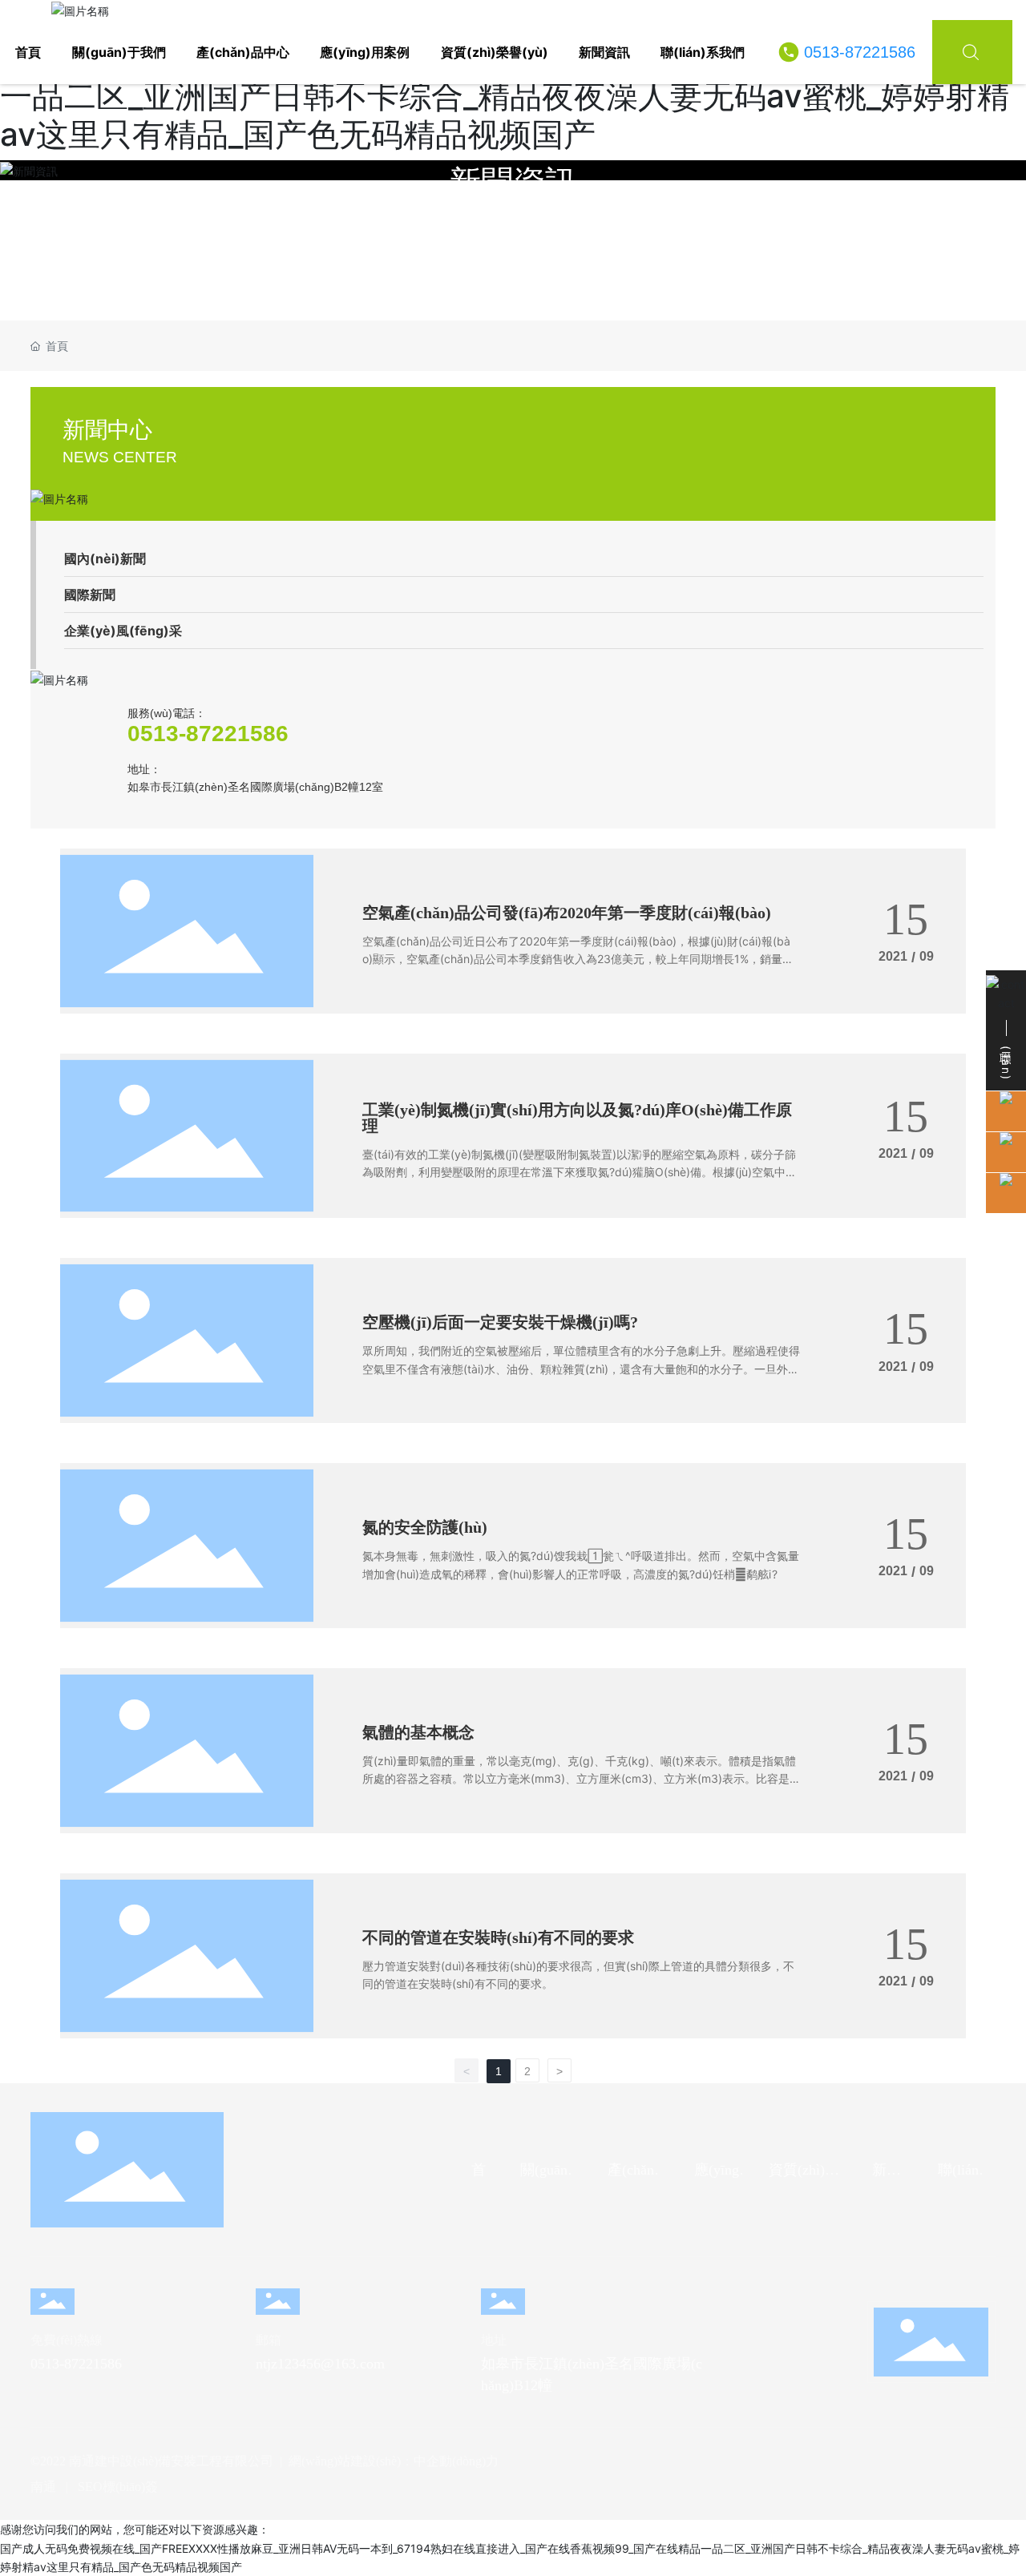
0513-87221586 (860, 52)
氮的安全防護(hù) (425, 1527)
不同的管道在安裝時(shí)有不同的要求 (498, 1937)
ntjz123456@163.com (320, 2364)
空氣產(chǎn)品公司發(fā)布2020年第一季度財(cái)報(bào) (567, 913)
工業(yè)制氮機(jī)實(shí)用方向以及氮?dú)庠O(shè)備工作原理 (577, 1118)
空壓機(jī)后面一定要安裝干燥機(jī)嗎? (500, 1322)
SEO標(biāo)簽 (118, 2487)
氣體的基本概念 (418, 1732)
